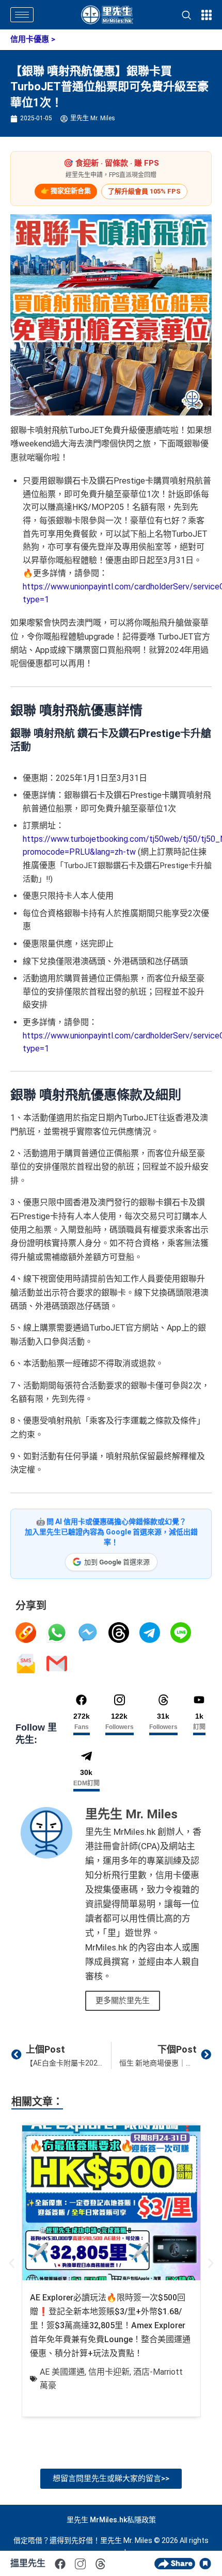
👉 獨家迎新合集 (66, 191)
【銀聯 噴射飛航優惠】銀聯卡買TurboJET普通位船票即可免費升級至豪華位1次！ (109, 87)
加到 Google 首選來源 (117, 1562)
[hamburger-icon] (22, 15)
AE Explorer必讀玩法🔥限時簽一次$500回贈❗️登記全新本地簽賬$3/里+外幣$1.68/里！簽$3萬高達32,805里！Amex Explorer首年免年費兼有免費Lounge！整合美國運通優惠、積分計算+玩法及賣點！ (110, 2325)
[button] (12, 2263)
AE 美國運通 (62, 2372)
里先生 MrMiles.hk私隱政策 (111, 2520)
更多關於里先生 (123, 2001)
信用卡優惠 (30, 39)
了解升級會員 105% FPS (144, 191)
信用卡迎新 (109, 2372)
